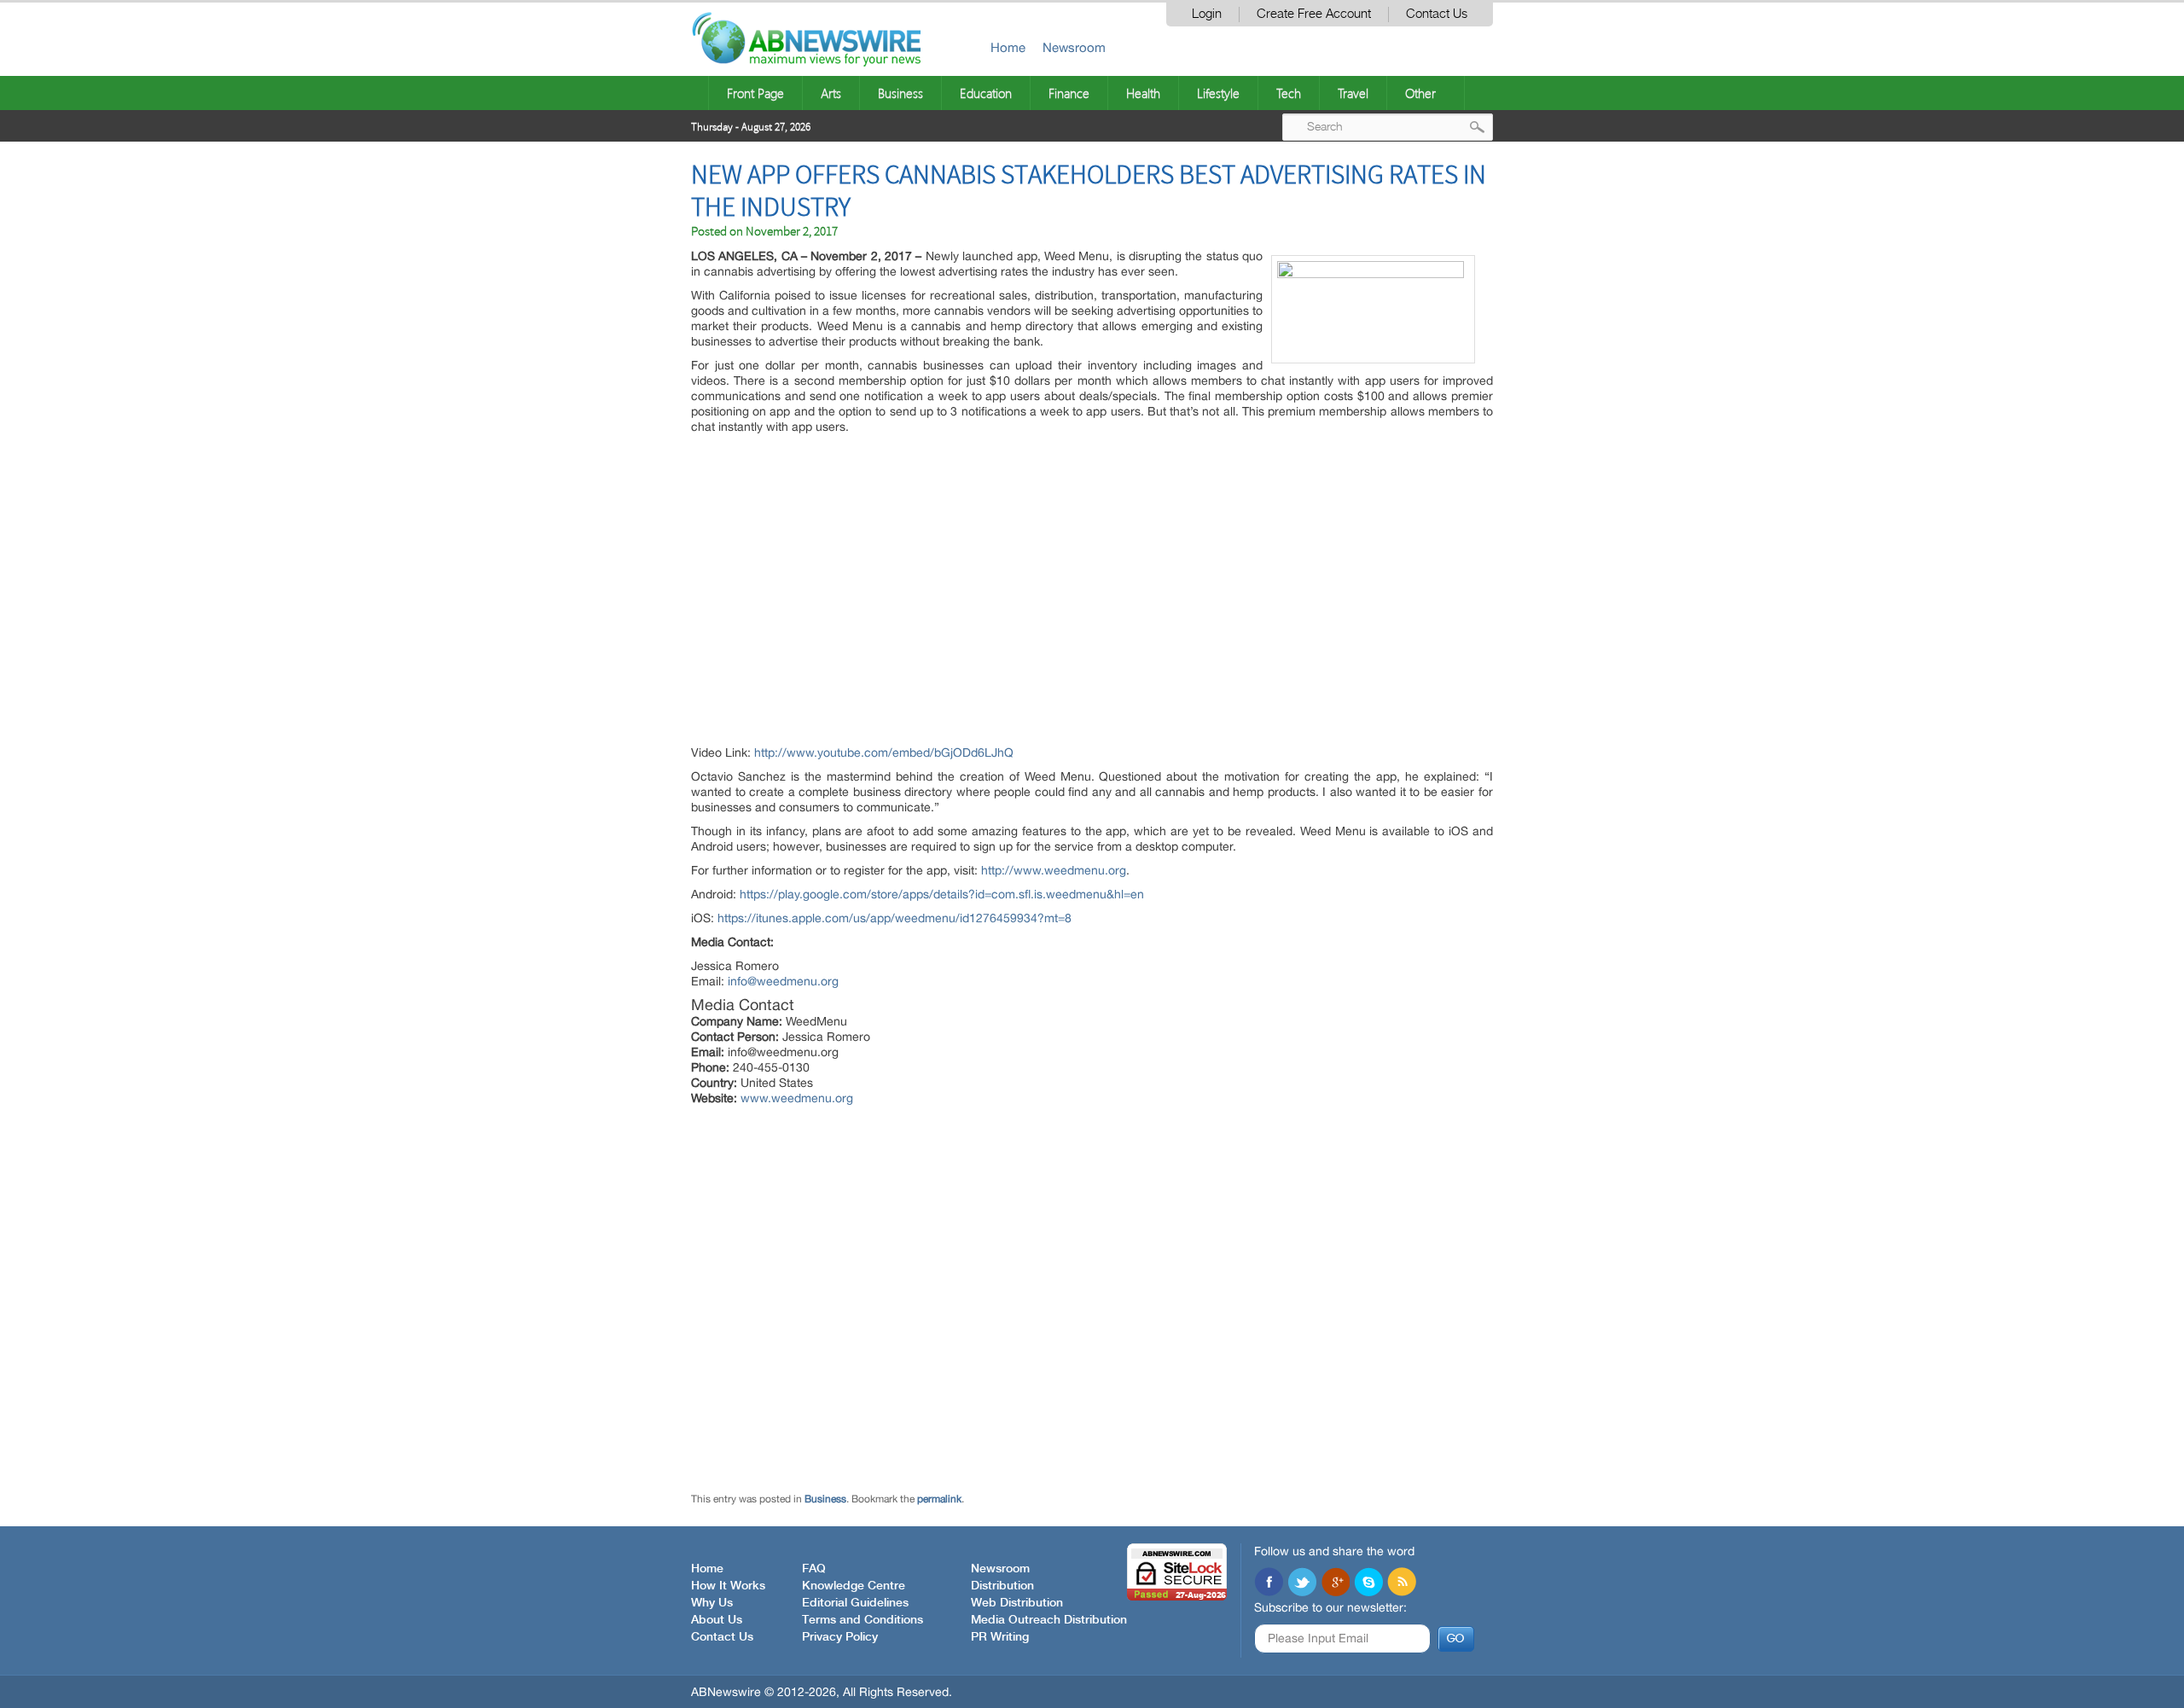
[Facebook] (1269, 1583)
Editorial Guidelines (855, 1603)
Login (1207, 14)
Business (900, 93)
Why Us (712, 1603)
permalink (939, 1499)
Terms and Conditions (863, 1620)
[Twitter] (1302, 1583)
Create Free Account (1314, 14)
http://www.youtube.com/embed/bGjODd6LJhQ (884, 752)
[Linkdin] (1335, 1583)
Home (1008, 47)
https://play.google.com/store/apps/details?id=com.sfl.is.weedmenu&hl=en (942, 894)
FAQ (814, 1569)
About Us (717, 1620)
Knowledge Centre (854, 1586)
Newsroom (1074, 47)
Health (1143, 93)
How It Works (728, 1586)
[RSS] (1402, 1583)
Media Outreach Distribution (1049, 1620)
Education (986, 93)
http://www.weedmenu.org (1054, 870)
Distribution (1002, 1586)
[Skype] (1368, 1583)
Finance (1069, 93)
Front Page (755, 93)
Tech (1289, 93)
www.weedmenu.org (797, 1098)
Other (1420, 93)
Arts (831, 93)
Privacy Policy (840, 1637)
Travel (1353, 93)
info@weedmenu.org (783, 981)
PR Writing (1000, 1637)
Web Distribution (1017, 1603)
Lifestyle (1218, 93)
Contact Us (1437, 14)
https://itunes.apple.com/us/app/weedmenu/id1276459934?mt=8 (895, 918)
